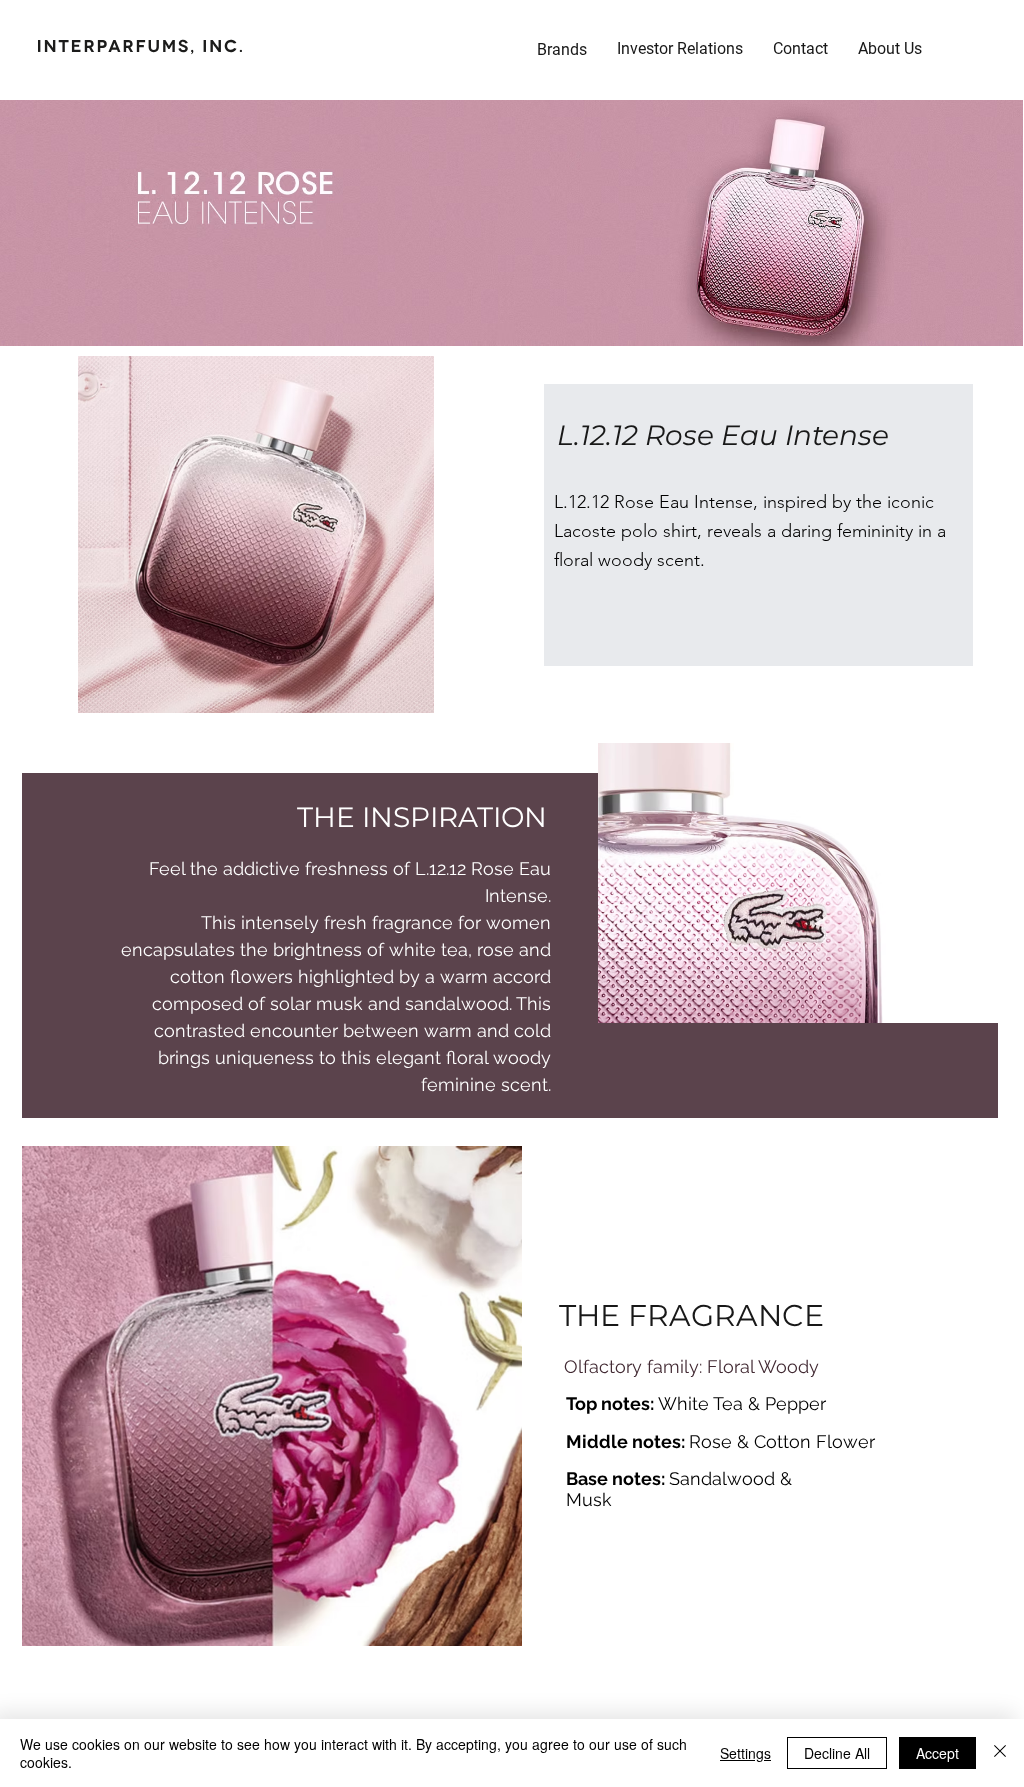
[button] (680, 49)
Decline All (837, 1753)
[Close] (1000, 1753)
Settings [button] (745, 1753)
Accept (937, 1753)
